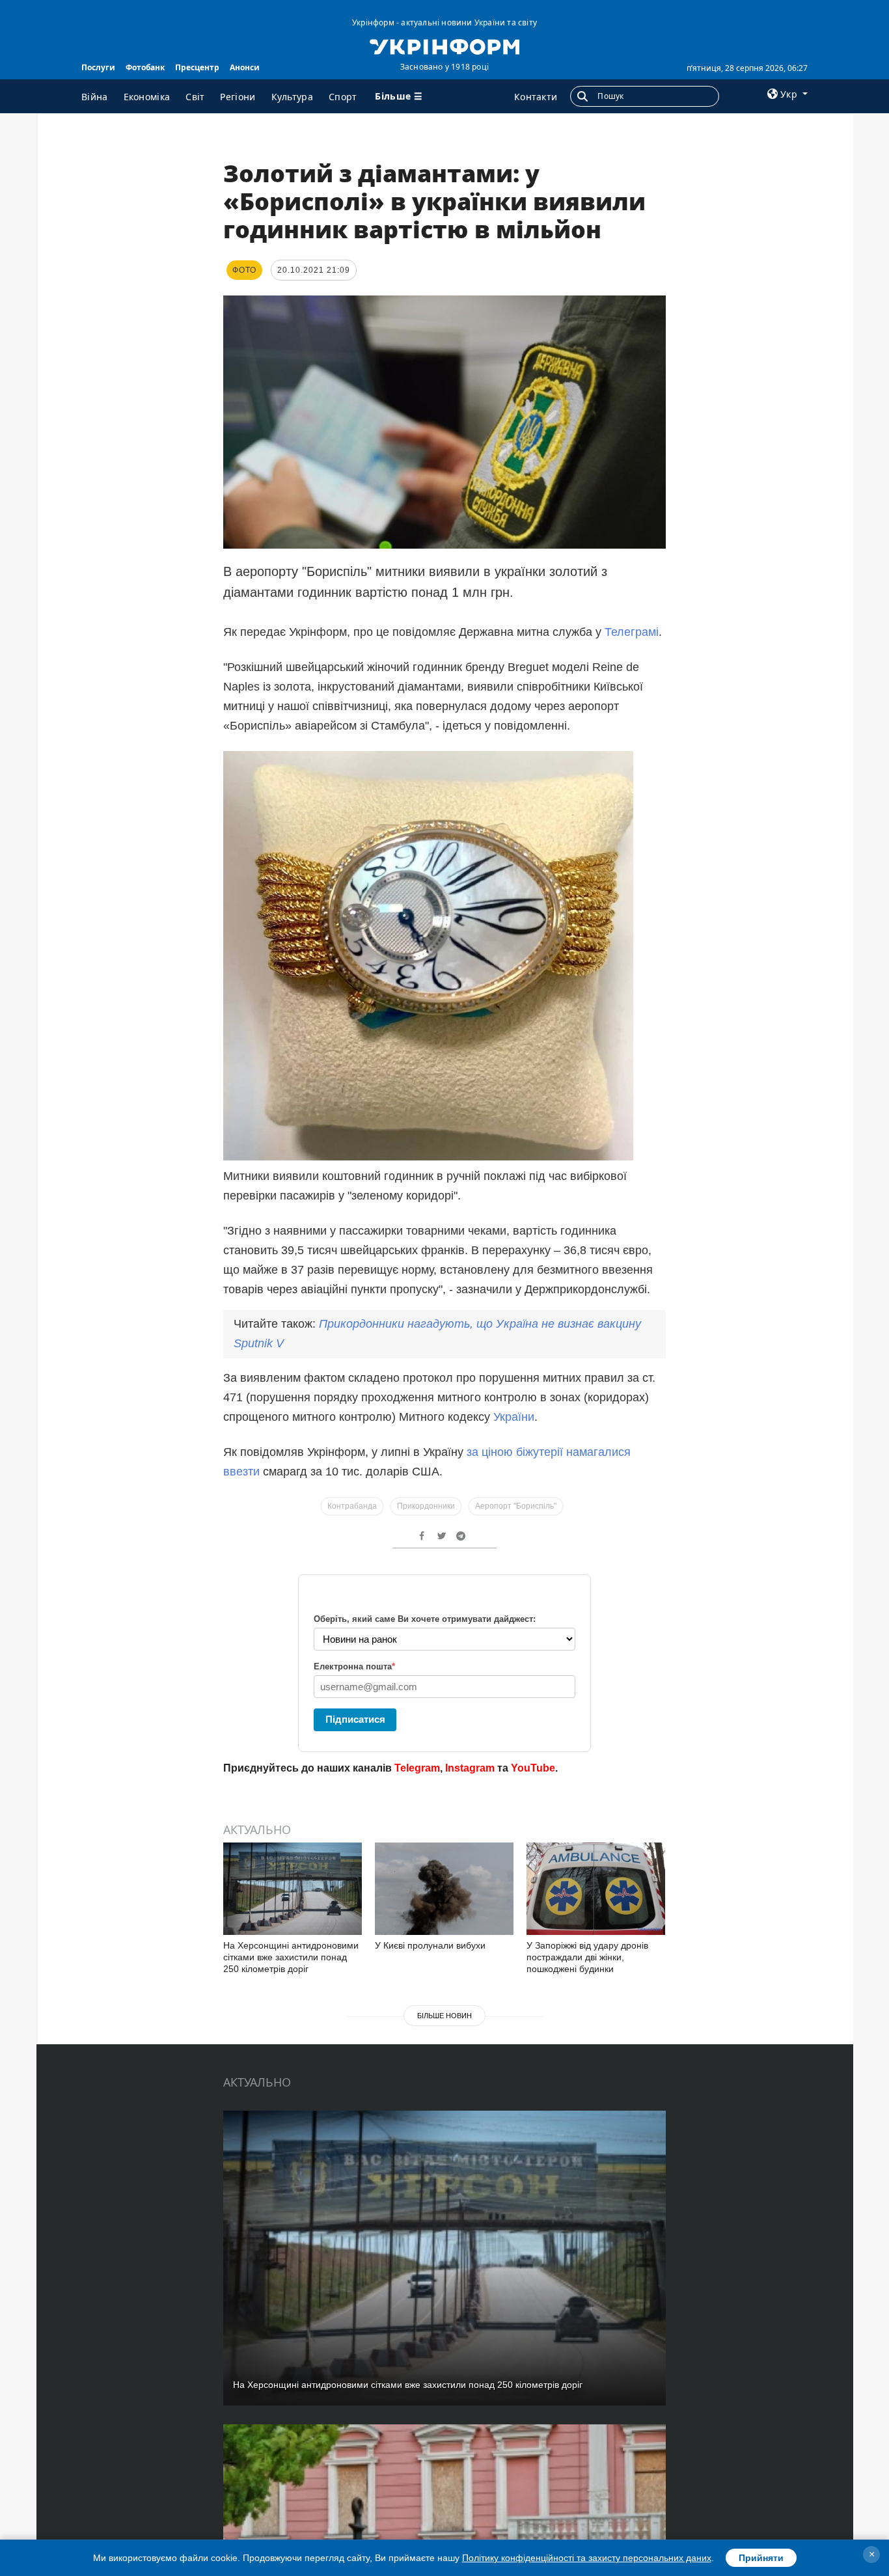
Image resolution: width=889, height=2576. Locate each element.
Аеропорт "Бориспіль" (516, 1506)
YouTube (533, 1768)
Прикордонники (426, 1506)
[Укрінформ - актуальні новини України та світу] (444, 46)
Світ (195, 97)
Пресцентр (197, 67)
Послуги (98, 67)
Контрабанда (352, 1506)
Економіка (147, 97)
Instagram (470, 1768)
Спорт (343, 97)
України (514, 1417)
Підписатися (355, 1719)
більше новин (444, 2016)
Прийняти (761, 2558)
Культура (292, 97)
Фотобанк (145, 67)
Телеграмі (632, 632)
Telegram (417, 1768)
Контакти (536, 97)
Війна (95, 97)
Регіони (238, 97)
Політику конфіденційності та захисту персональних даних (587, 2558)
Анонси (245, 67)
